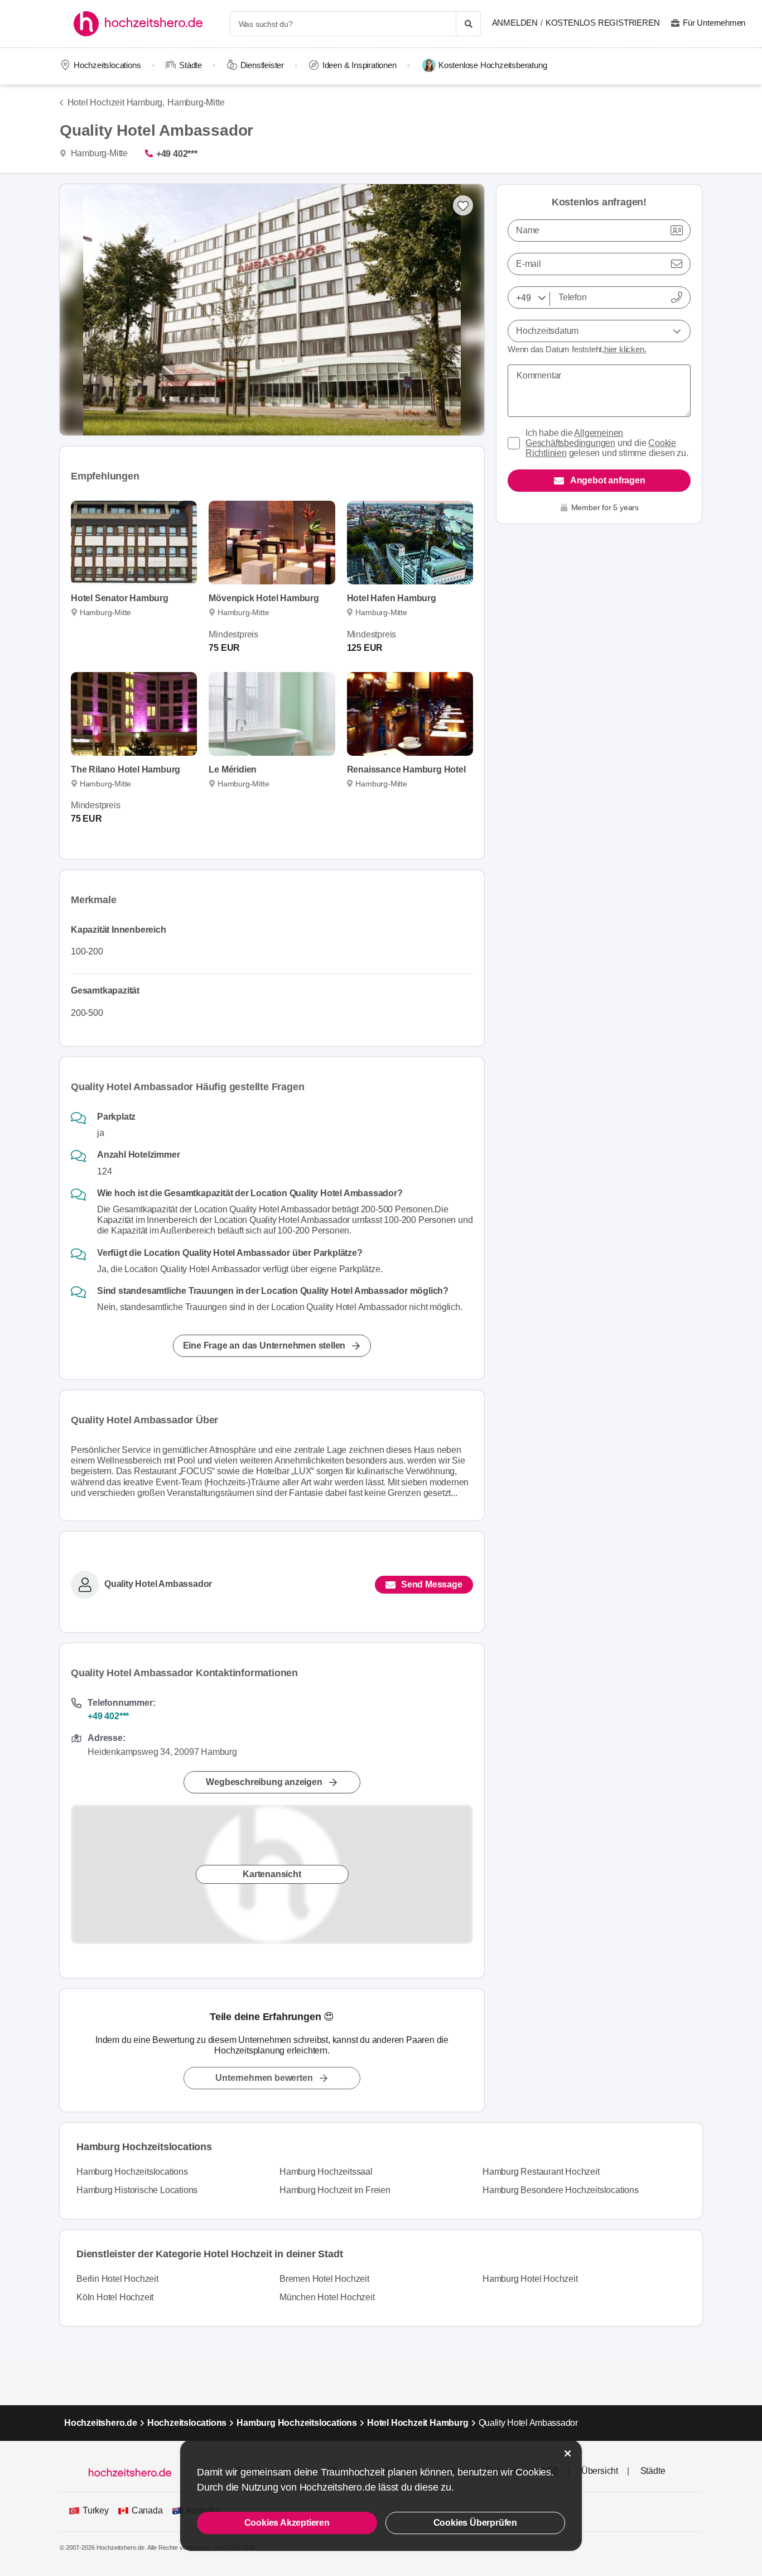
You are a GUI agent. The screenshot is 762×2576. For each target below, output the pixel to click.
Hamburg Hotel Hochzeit (530, 2279)
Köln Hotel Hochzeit (115, 2297)
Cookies (533, 2472)
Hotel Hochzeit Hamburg (418, 2423)
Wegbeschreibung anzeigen (264, 1782)
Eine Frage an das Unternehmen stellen (264, 1345)
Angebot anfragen (608, 480)
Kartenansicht (272, 1874)
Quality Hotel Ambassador (158, 1584)
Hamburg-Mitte (196, 102)
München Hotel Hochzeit (327, 2297)
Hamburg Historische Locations (137, 2190)
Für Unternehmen (714, 23)
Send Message (432, 1584)
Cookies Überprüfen (475, 2523)
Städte (191, 65)
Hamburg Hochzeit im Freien (335, 2190)
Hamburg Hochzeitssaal (326, 2172)
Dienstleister (262, 65)
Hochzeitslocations (107, 65)
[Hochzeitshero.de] (142, 24)
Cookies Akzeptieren (287, 2523)
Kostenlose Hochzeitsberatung (493, 65)
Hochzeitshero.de (101, 2423)
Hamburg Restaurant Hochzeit (541, 2172)
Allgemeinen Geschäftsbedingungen (574, 438)
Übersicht (600, 2471)
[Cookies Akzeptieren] (568, 2453)
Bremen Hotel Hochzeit (324, 2279)
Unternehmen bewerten (264, 2078)
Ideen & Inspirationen (360, 65)
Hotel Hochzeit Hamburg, (116, 102)
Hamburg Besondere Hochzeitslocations (561, 2190)
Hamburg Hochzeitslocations (132, 2172)
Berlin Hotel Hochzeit (117, 2279)
